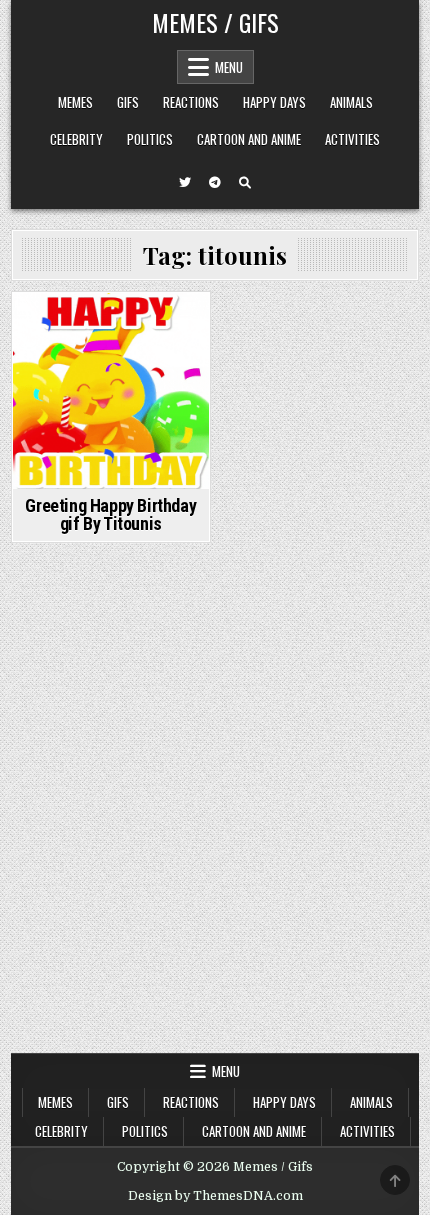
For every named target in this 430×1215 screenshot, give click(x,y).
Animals (351, 102)
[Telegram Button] (215, 183)
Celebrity (76, 139)
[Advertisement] (215, 828)
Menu (229, 67)
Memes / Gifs (215, 22)
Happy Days (274, 102)
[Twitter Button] (185, 183)
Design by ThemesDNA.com (215, 1196)
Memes (75, 102)
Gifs (128, 102)
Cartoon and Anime (249, 139)
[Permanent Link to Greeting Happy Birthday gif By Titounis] (111, 391)
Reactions (191, 102)
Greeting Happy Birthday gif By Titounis (110, 514)
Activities (352, 139)
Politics (150, 139)
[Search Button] (245, 183)
